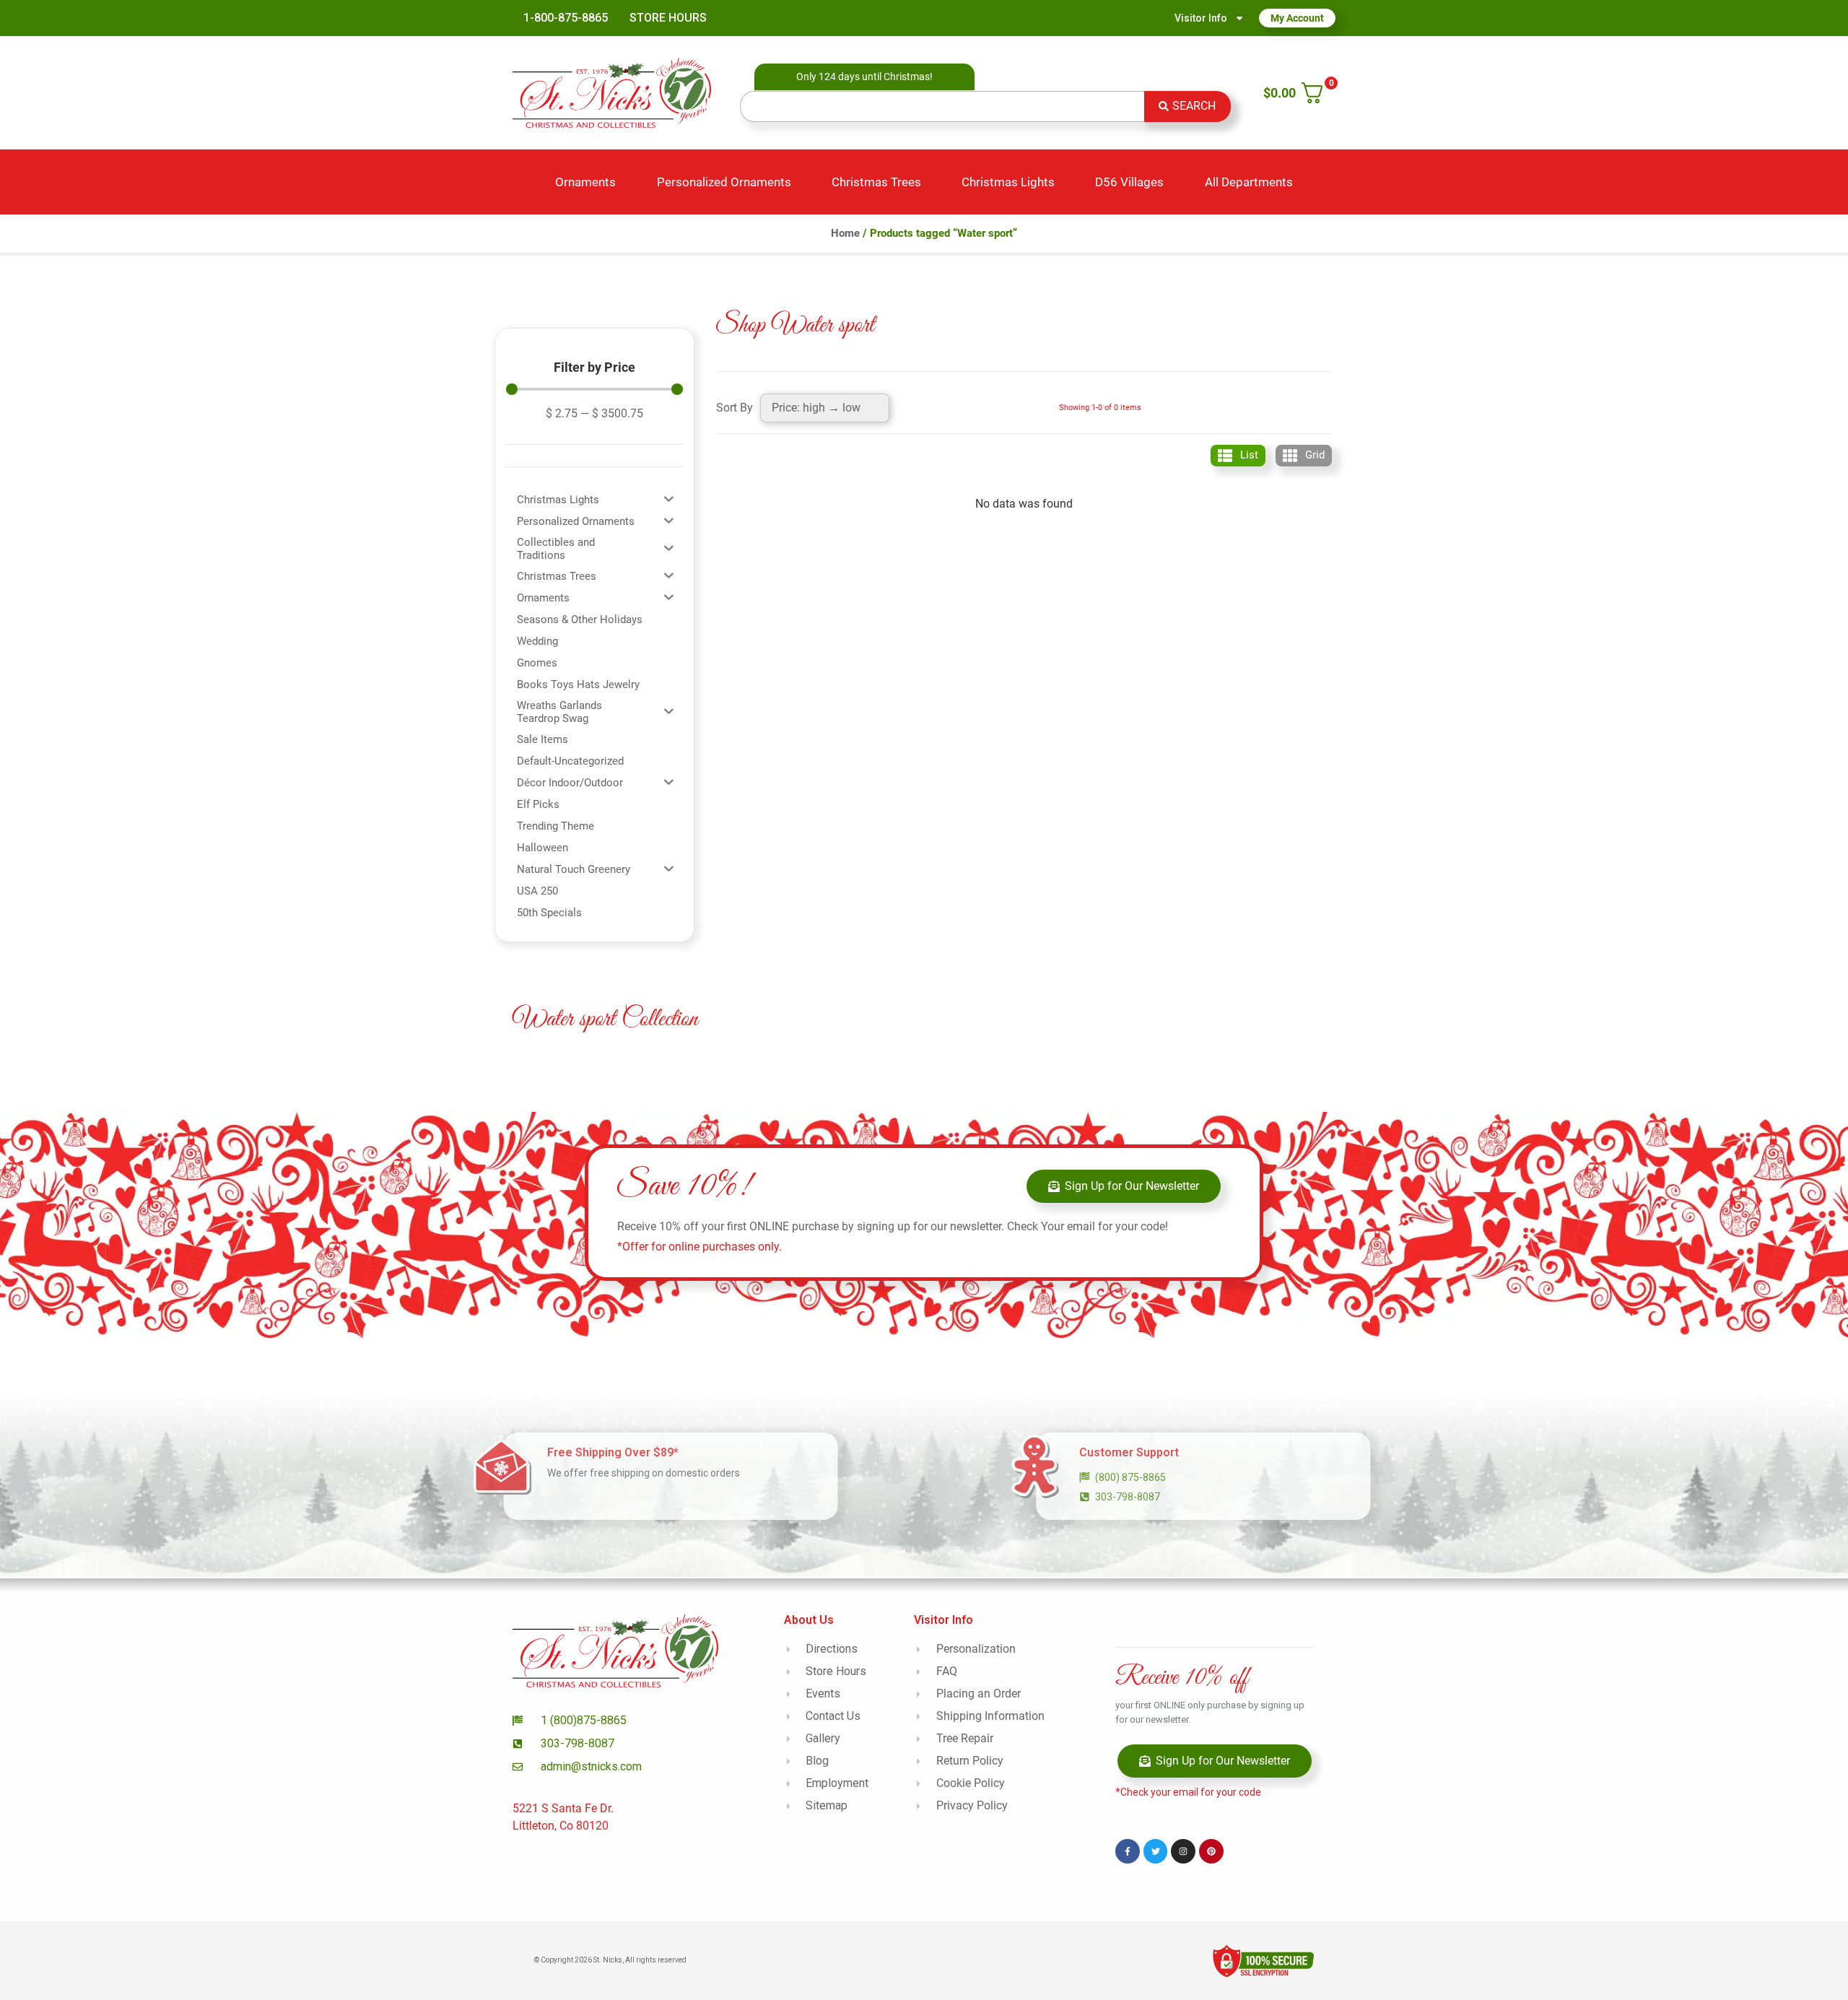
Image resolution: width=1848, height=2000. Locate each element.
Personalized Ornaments (724, 182)
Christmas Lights (1008, 182)
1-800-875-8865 (566, 18)
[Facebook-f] (1128, 1851)
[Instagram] (1183, 1851)
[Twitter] (1156, 1851)
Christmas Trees (876, 182)
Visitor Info (1201, 18)
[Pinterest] (1211, 1851)
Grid (1315, 455)
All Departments (1249, 182)
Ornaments (585, 182)
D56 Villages (1129, 182)
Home (845, 233)
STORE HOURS (668, 18)
